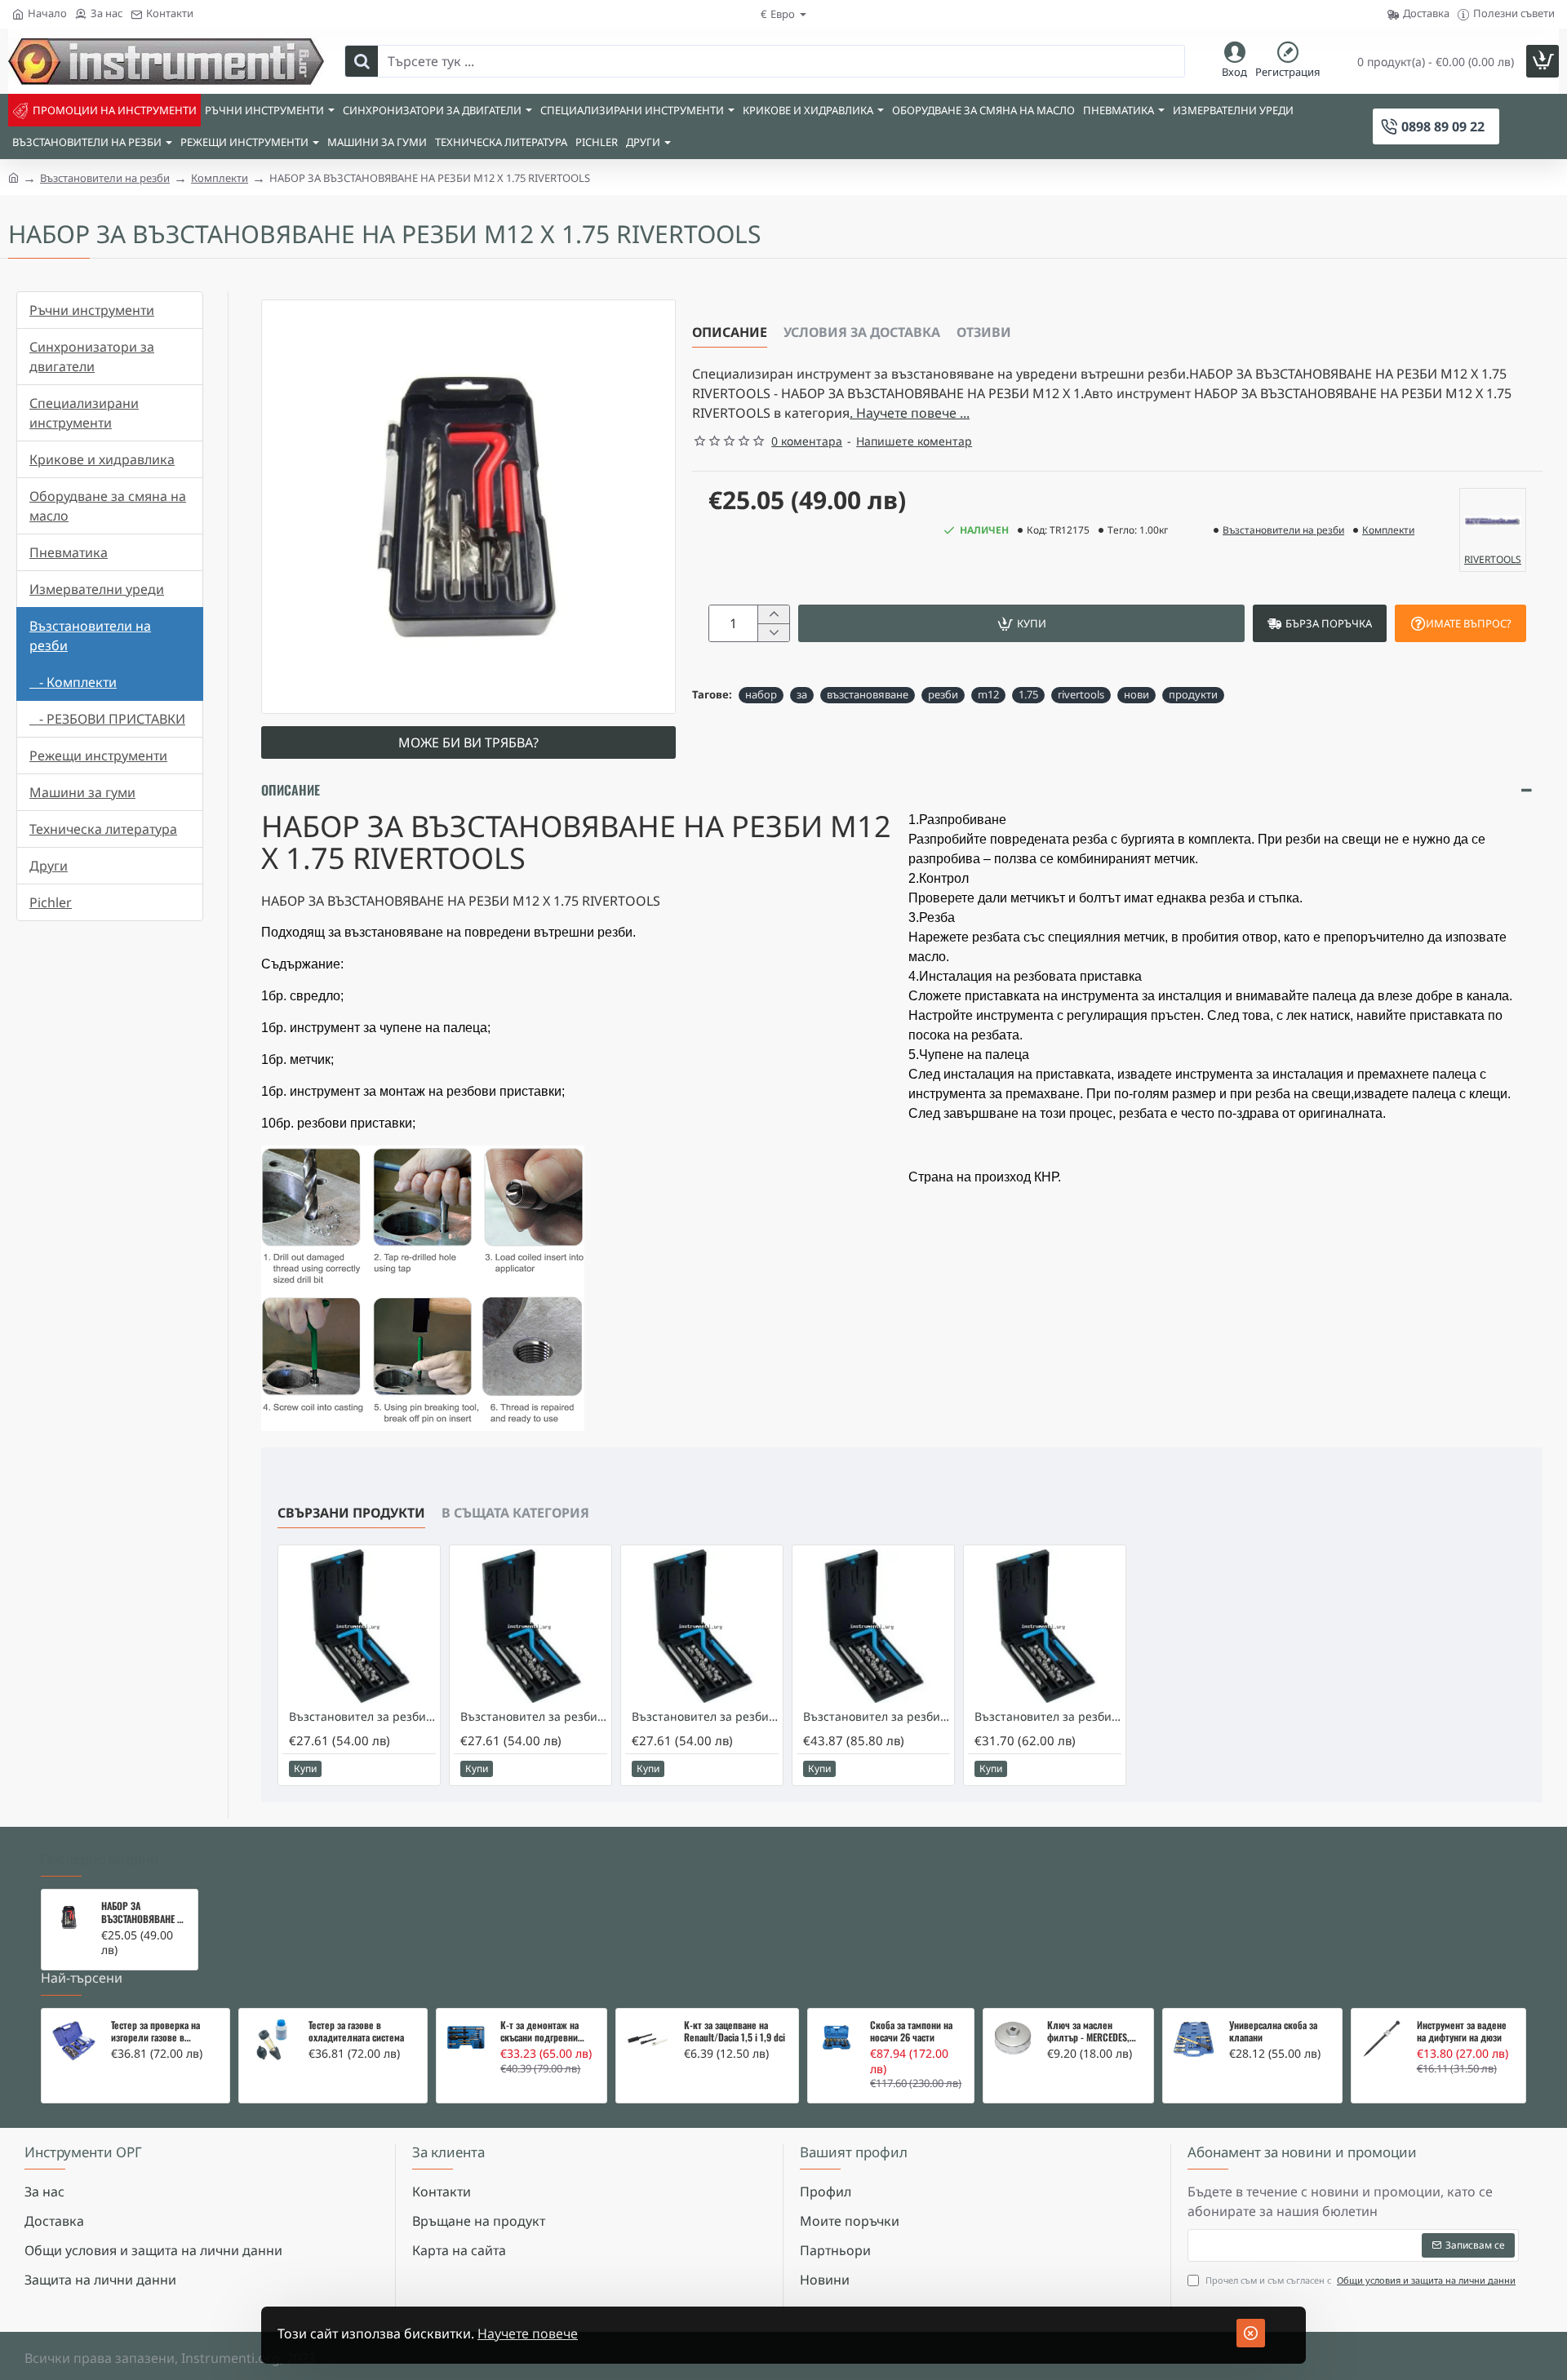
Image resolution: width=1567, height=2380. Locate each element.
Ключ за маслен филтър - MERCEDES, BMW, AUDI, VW (1088, 2032)
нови (1136, 694)
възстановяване (868, 694)
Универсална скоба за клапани (1273, 2032)
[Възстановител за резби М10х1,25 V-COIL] (530, 1626)
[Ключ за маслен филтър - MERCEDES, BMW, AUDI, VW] (1013, 2038)
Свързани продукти (351, 1513)
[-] (773, 632)
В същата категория (515, 1513)
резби (943, 694)
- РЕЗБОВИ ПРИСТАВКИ (107, 719)
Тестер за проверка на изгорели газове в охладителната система (159, 2032)
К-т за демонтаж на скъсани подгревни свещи (539, 2032)
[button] (1021, 623)
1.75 (1028, 694)
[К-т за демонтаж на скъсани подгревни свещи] (466, 2038)
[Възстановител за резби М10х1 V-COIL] (359, 1626)
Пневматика (69, 552)
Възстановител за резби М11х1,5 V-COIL (877, 1717)
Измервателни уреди (97, 589)
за (802, 694)
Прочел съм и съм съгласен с (1359, 2280)
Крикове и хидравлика (102, 459)
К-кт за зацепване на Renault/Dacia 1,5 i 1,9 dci (735, 2032)
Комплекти (220, 178)
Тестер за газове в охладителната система (356, 2032)
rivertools (1081, 694)
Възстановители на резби (105, 178)
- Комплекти (73, 682)
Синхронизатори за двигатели (92, 357)
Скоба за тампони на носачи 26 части (911, 2032)
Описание (730, 332)
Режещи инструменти (98, 756)
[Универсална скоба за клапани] (1194, 2040)
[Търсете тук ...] (362, 61)
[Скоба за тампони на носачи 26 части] (837, 2038)
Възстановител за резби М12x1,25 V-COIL (1048, 1717)
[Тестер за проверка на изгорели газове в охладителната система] (74, 2041)
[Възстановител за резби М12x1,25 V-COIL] (1045, 1626)
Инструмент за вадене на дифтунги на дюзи (1462, 2032)
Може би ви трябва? (468, 742)
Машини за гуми (82, 792)
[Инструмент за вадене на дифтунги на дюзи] (1382, 2039)
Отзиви (984, 332)
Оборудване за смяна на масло (108, 506)
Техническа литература (103, 829)
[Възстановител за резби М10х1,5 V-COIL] (702, 1626)
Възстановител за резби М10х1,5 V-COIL (705, 1717)
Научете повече (528, 2333)
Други (49, 866)
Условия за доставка (862, 332)
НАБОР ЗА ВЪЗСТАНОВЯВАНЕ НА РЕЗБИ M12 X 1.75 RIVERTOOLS (144, 1912)
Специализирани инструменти (84, 413)
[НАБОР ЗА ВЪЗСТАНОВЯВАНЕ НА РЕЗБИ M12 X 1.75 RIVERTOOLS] (69, 1917)
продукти (1193, 694)
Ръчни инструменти (92, 310)
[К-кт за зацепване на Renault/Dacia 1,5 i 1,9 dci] (647, 2040)
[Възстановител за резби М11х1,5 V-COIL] (873, 1626)
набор (761, 694)
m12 (988, 694)
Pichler (51, 902)
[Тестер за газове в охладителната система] (271, 2041)
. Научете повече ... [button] (910, 413)
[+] (773, 614)
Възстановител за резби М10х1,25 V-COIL (534, 1717)
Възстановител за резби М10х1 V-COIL (362, 1717)
